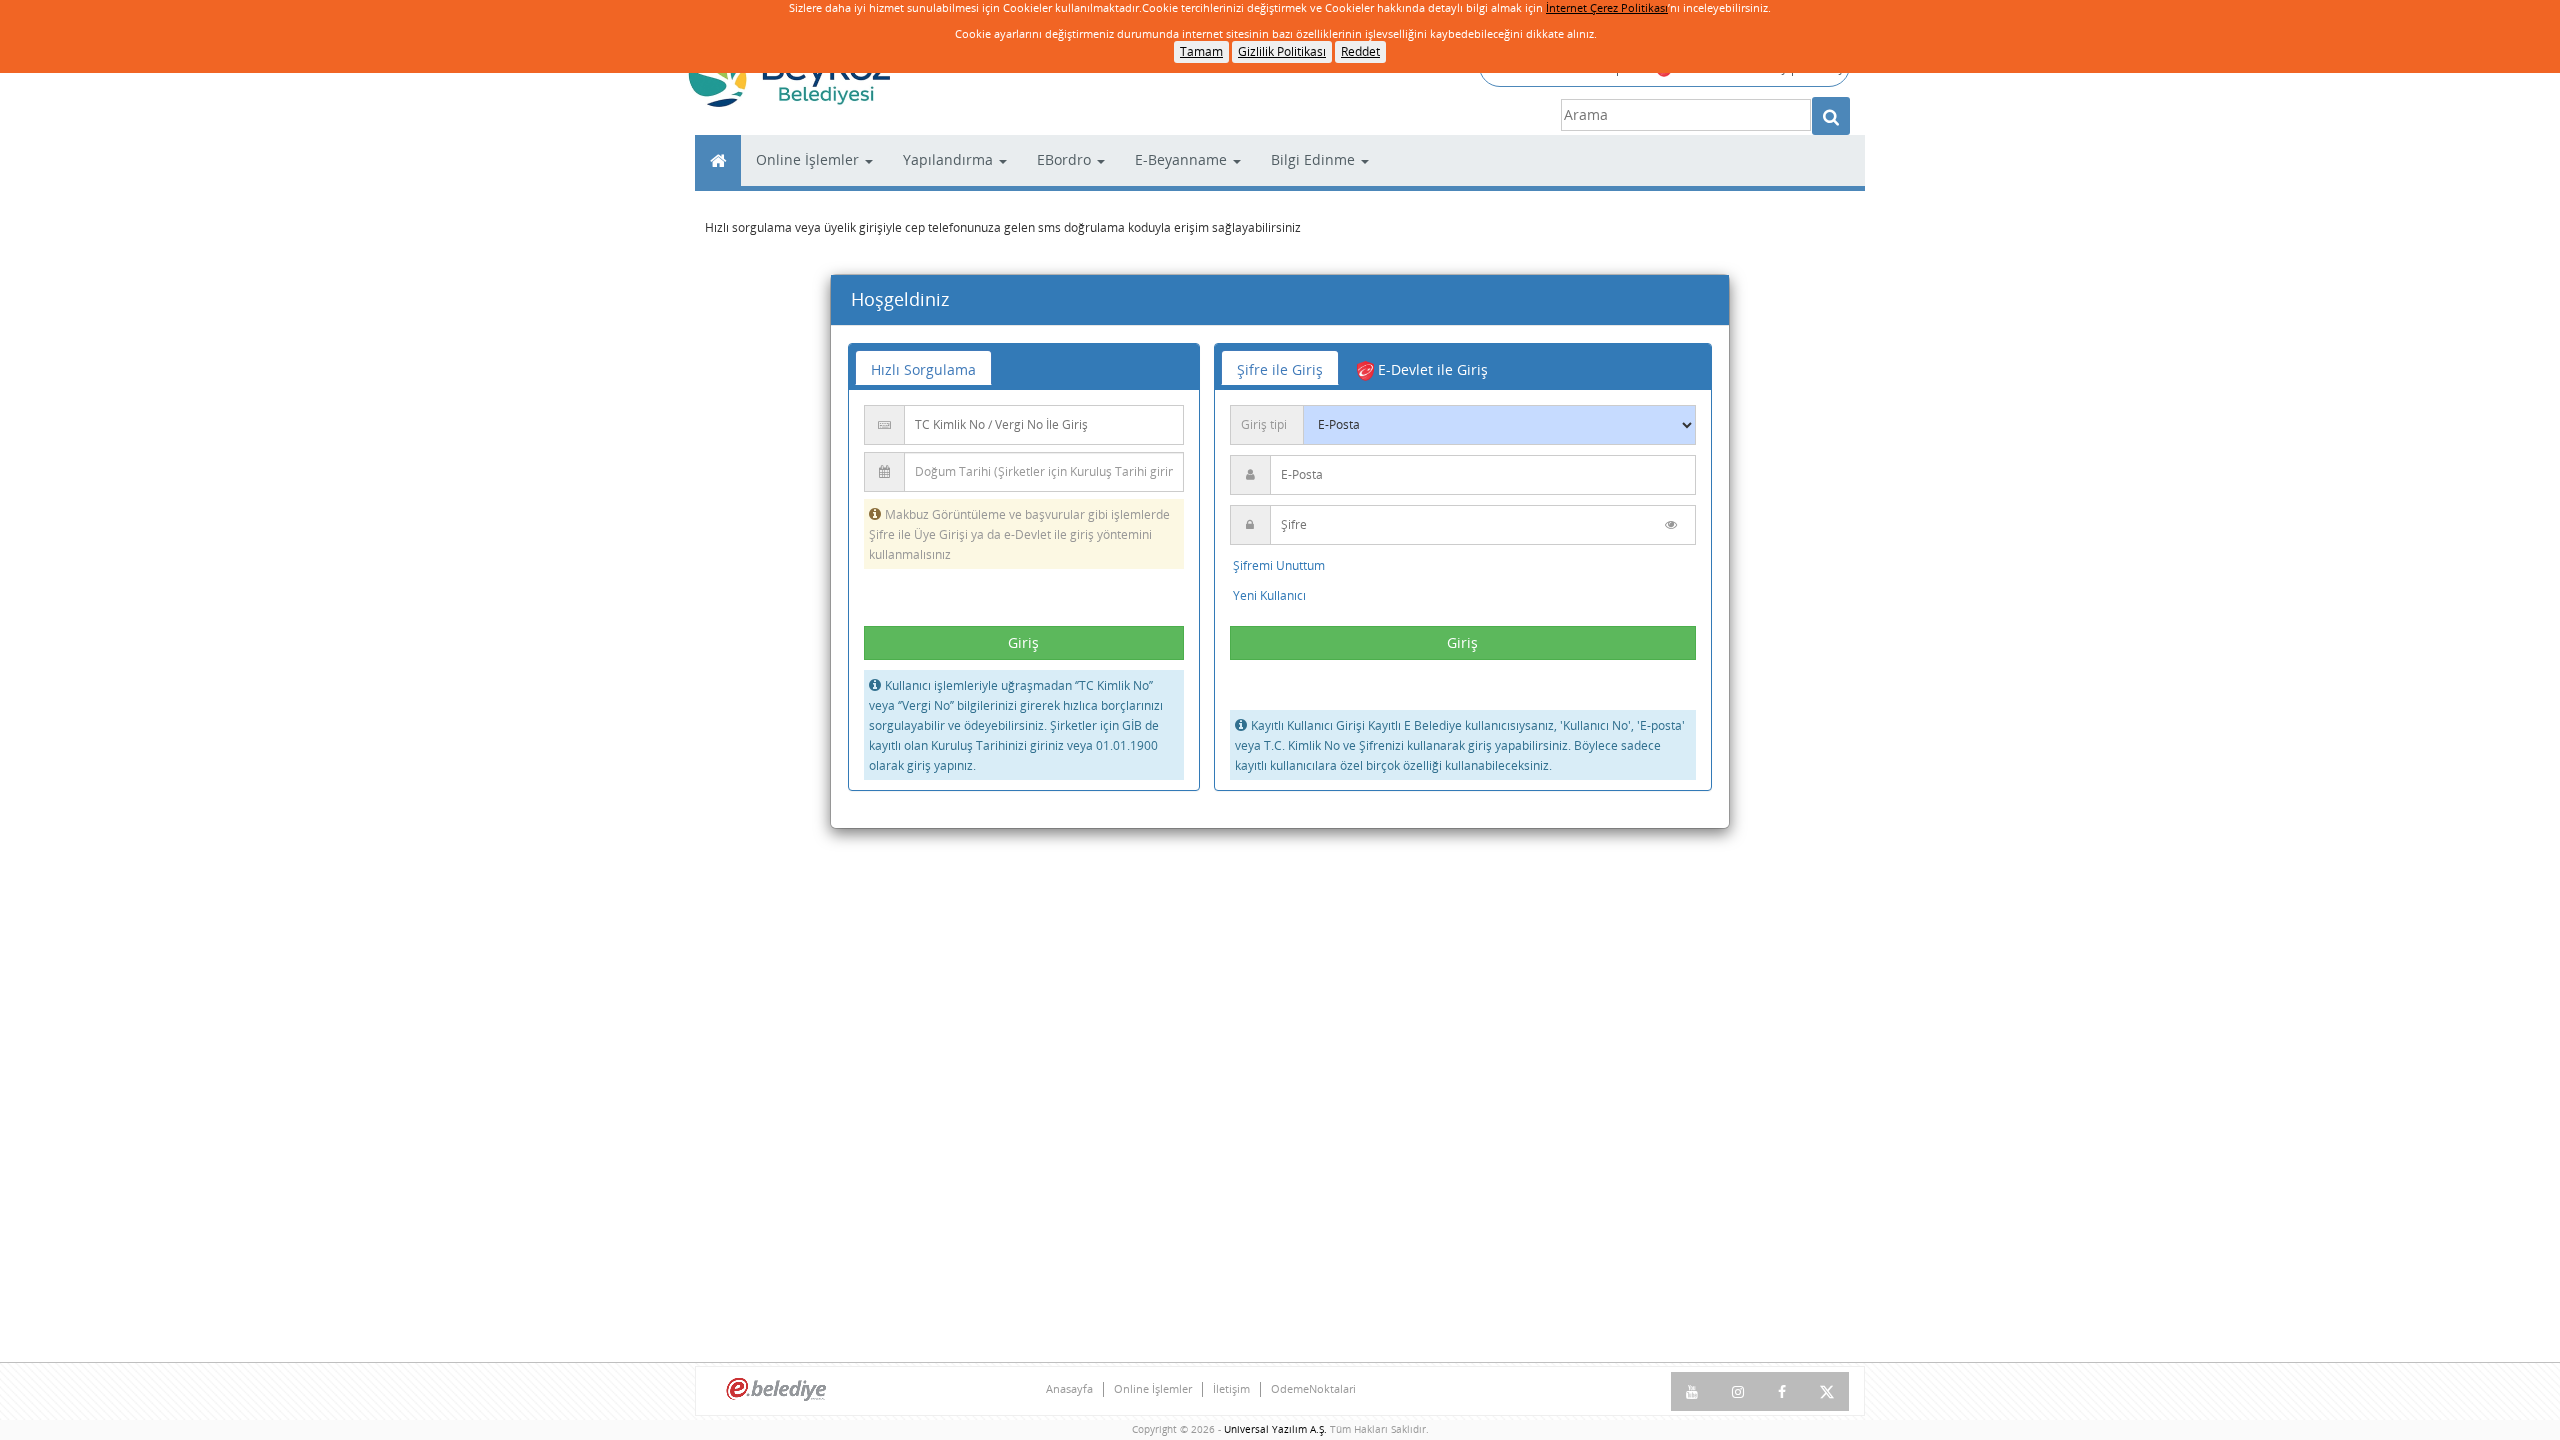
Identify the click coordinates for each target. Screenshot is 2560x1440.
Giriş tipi (1264, 424)
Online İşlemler (1153, 1389)
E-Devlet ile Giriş (1431, 369)
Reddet (1360, 51)
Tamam (1201, 51)
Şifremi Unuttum (1279, 565)
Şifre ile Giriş (1280, 369)
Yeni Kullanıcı (1269, 595)
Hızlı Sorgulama (923, 369)
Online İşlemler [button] (809, 159)
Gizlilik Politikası (1282, 51)
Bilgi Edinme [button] (1315, 159)
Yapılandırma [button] (950, 159)
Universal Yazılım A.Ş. (1277, 1429)
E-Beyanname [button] (1183, 159)
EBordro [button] (1066, 159)
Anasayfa (1069, 1389)
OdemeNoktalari (1313, 1389)
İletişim (1231, 1389)
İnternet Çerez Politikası (1607, 7)
